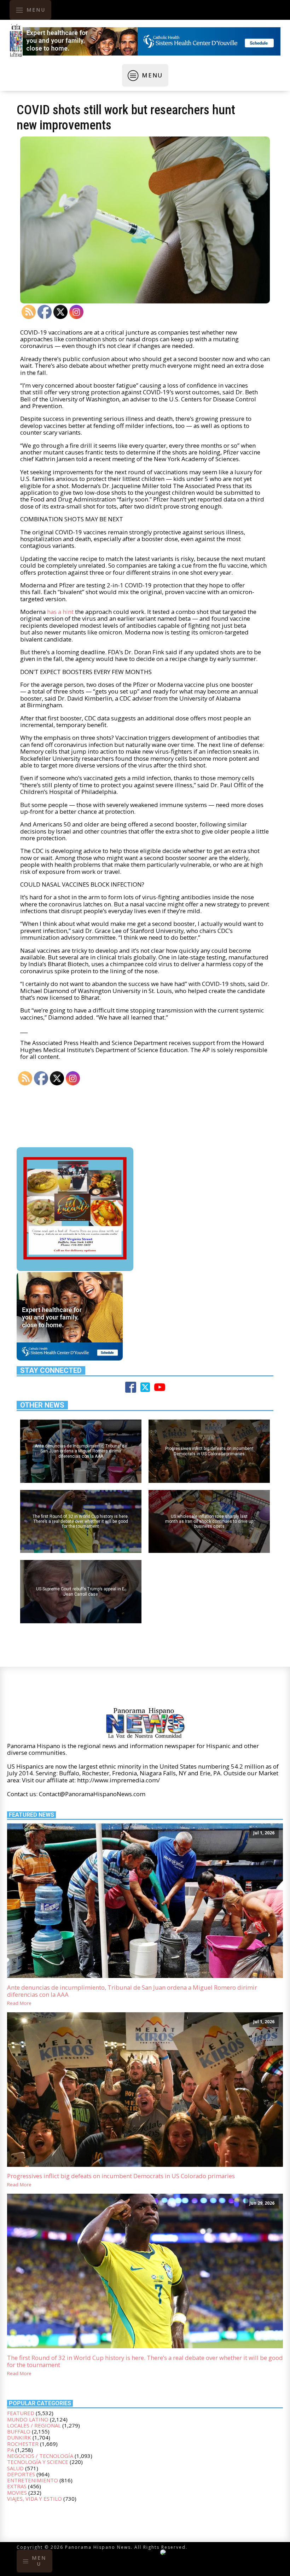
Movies (17, 2493)
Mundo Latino (28, 2419)
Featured (21, 2413)
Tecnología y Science (38, 2462)
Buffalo (19, 2431)
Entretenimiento (33, 2480)
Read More (19, 2003)
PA (10, 2450)
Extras (17, 2486)
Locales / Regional (34, 2425)
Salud (15, 2468)
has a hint (60, 612)
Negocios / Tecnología (40, 2456)
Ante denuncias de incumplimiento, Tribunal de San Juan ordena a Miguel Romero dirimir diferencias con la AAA (132, 1991)
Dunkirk (19, 2437)
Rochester (23, 2444)
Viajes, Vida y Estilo (34, 2499)
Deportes (21, 2474)
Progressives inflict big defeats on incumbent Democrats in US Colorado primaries (121, 2176)
